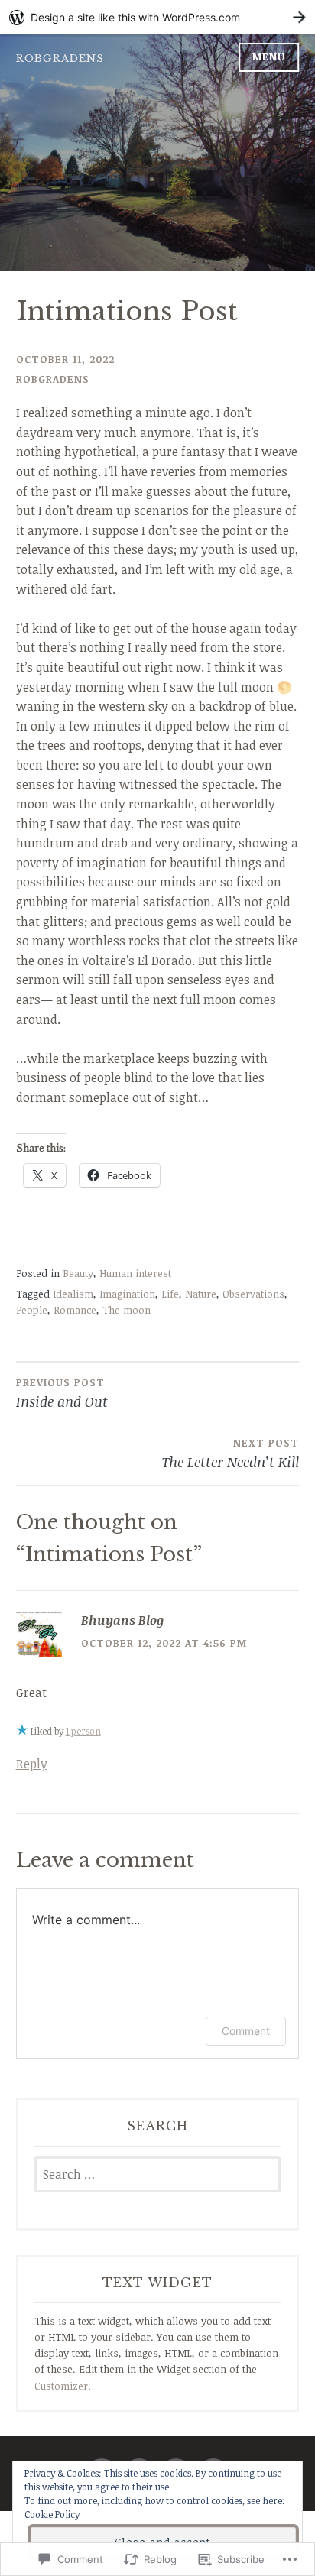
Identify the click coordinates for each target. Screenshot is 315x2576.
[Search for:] (158, 2175)
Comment (246, 2031)
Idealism (73, 1294)
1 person (83, 1731)
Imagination (127, 1294)
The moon (127, 1310)
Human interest (135, 1273)
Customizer (61, 2386)
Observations (253, 1294)
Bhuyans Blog (122, 1620)
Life (170, 1294)
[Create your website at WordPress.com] (157, 17)
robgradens (60, 58)
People (32, 1310)
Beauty (78, 1273)
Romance (75, 1310)
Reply (32, 1764)
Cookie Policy (52, 2514)
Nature (201, 1294)
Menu (269, 57)
